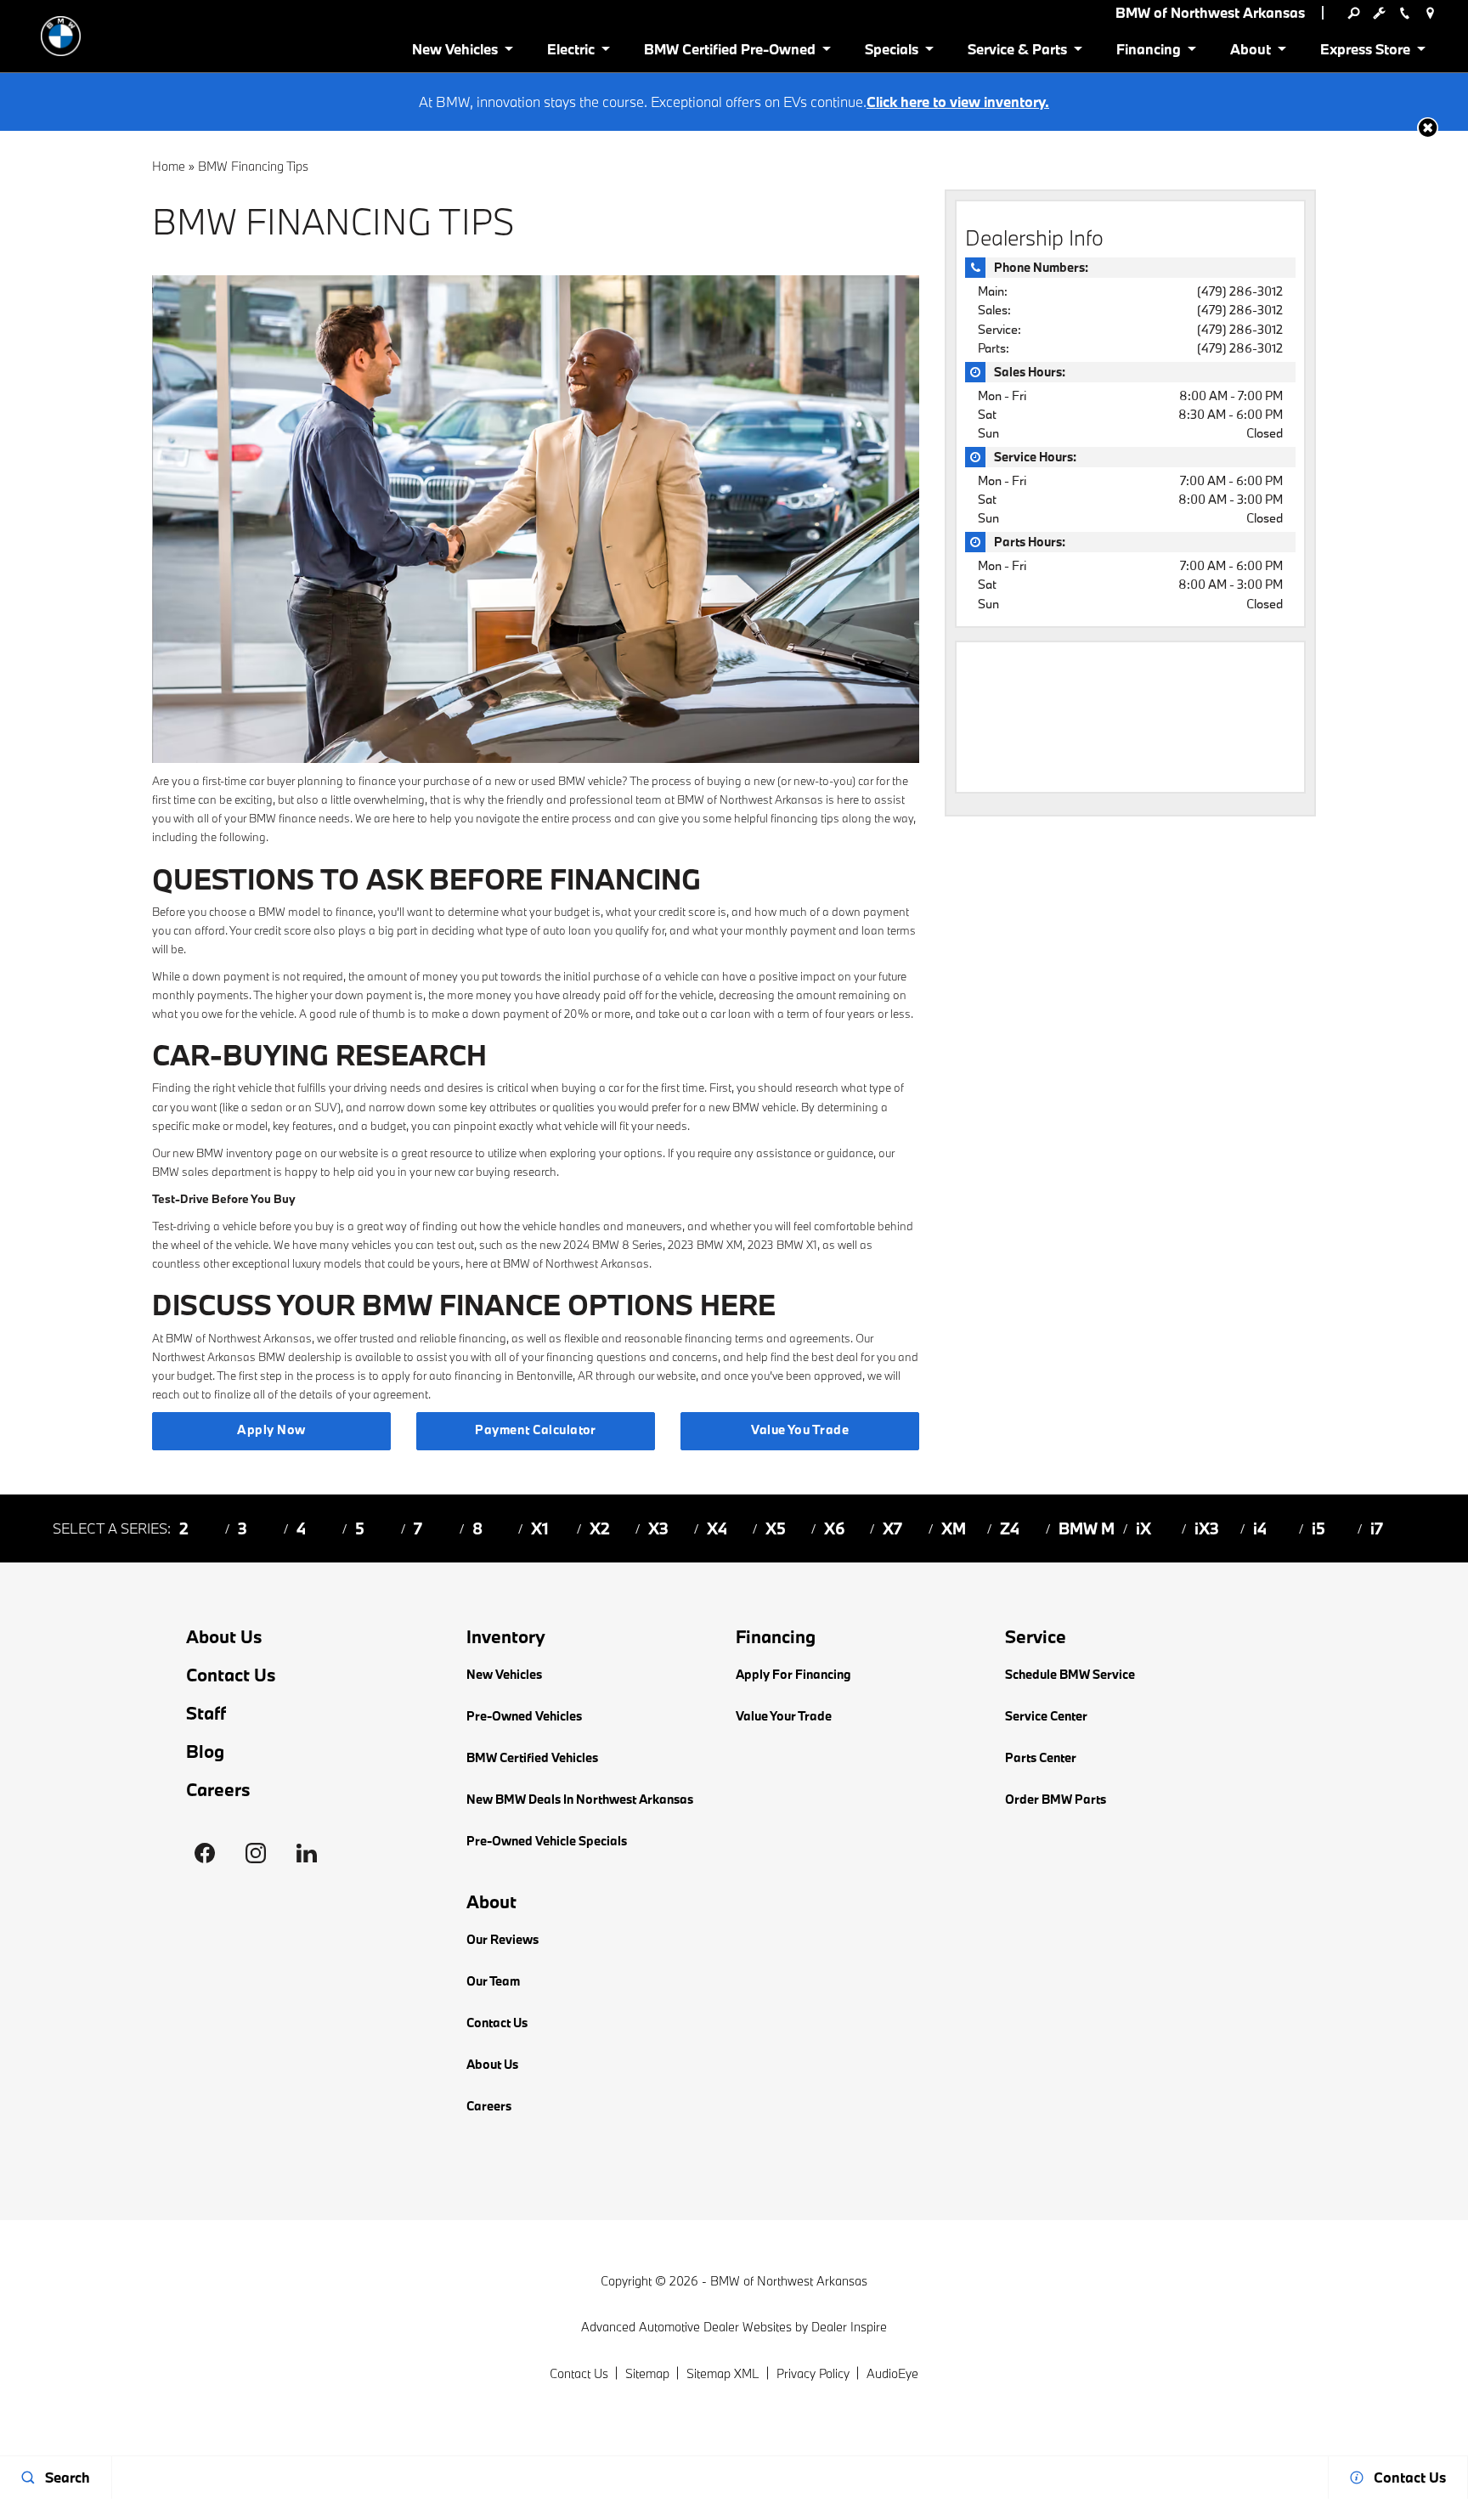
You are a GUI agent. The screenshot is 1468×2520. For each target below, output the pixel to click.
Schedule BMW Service (1070, 1674)
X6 (835, 1528)
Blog (205, 1752)
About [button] (1250, 52)
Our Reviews (503, 1939)
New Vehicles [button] (455, 52)
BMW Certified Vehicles (532, 1757)
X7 (892, 1528)
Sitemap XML (723, 2373)
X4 (717, 1528)
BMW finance (282, 818)
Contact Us (231, 1675)
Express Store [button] (1365, 52)
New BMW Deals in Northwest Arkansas (580, 1799)
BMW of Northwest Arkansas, (240, 1338)
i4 (1260, 1528)
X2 (600, 1528)
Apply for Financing (793, 1674)
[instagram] (256, 1853)
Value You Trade (800, 1430)
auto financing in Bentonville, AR (511, 1376)
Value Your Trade (784, 1716)
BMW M (1087, 1528)
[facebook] (205, 1853)
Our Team (493, 1981)
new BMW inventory (223, 1153)
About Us (224, 1637)
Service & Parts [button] (1017, 52)
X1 (540, 1528)
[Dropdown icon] (1353, 13)
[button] (1428, 128)
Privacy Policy (813, 2373)
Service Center (1046, 1716)
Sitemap (647, 2373)
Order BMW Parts (1056, 1799)
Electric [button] (570, 52)
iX (1143, 1528)
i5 (1318, 1528)
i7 (1377, 1528)
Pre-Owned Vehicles (524, 1716)
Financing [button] (1148, 52)
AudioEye (892, 2373)
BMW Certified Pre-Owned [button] (729, 52)
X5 (776, 1528)
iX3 (1207, 1528)
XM (954, 1528)
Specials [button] (891, 52)
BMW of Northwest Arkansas (789, 2281)
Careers (218, 1790)
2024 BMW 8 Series (613, 1245)
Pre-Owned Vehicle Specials (547, 1841)
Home (169, 166)
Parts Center (1041, 1757)
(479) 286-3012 (1240, 291)
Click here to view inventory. (958, 102)
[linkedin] (307, 1853)
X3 (658, 1528)
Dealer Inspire (849, 2327)
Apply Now (271, 1430)
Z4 (1010, 1528)
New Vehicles (504, 1674)
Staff (206, 1713)
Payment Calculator (536, 1430)
